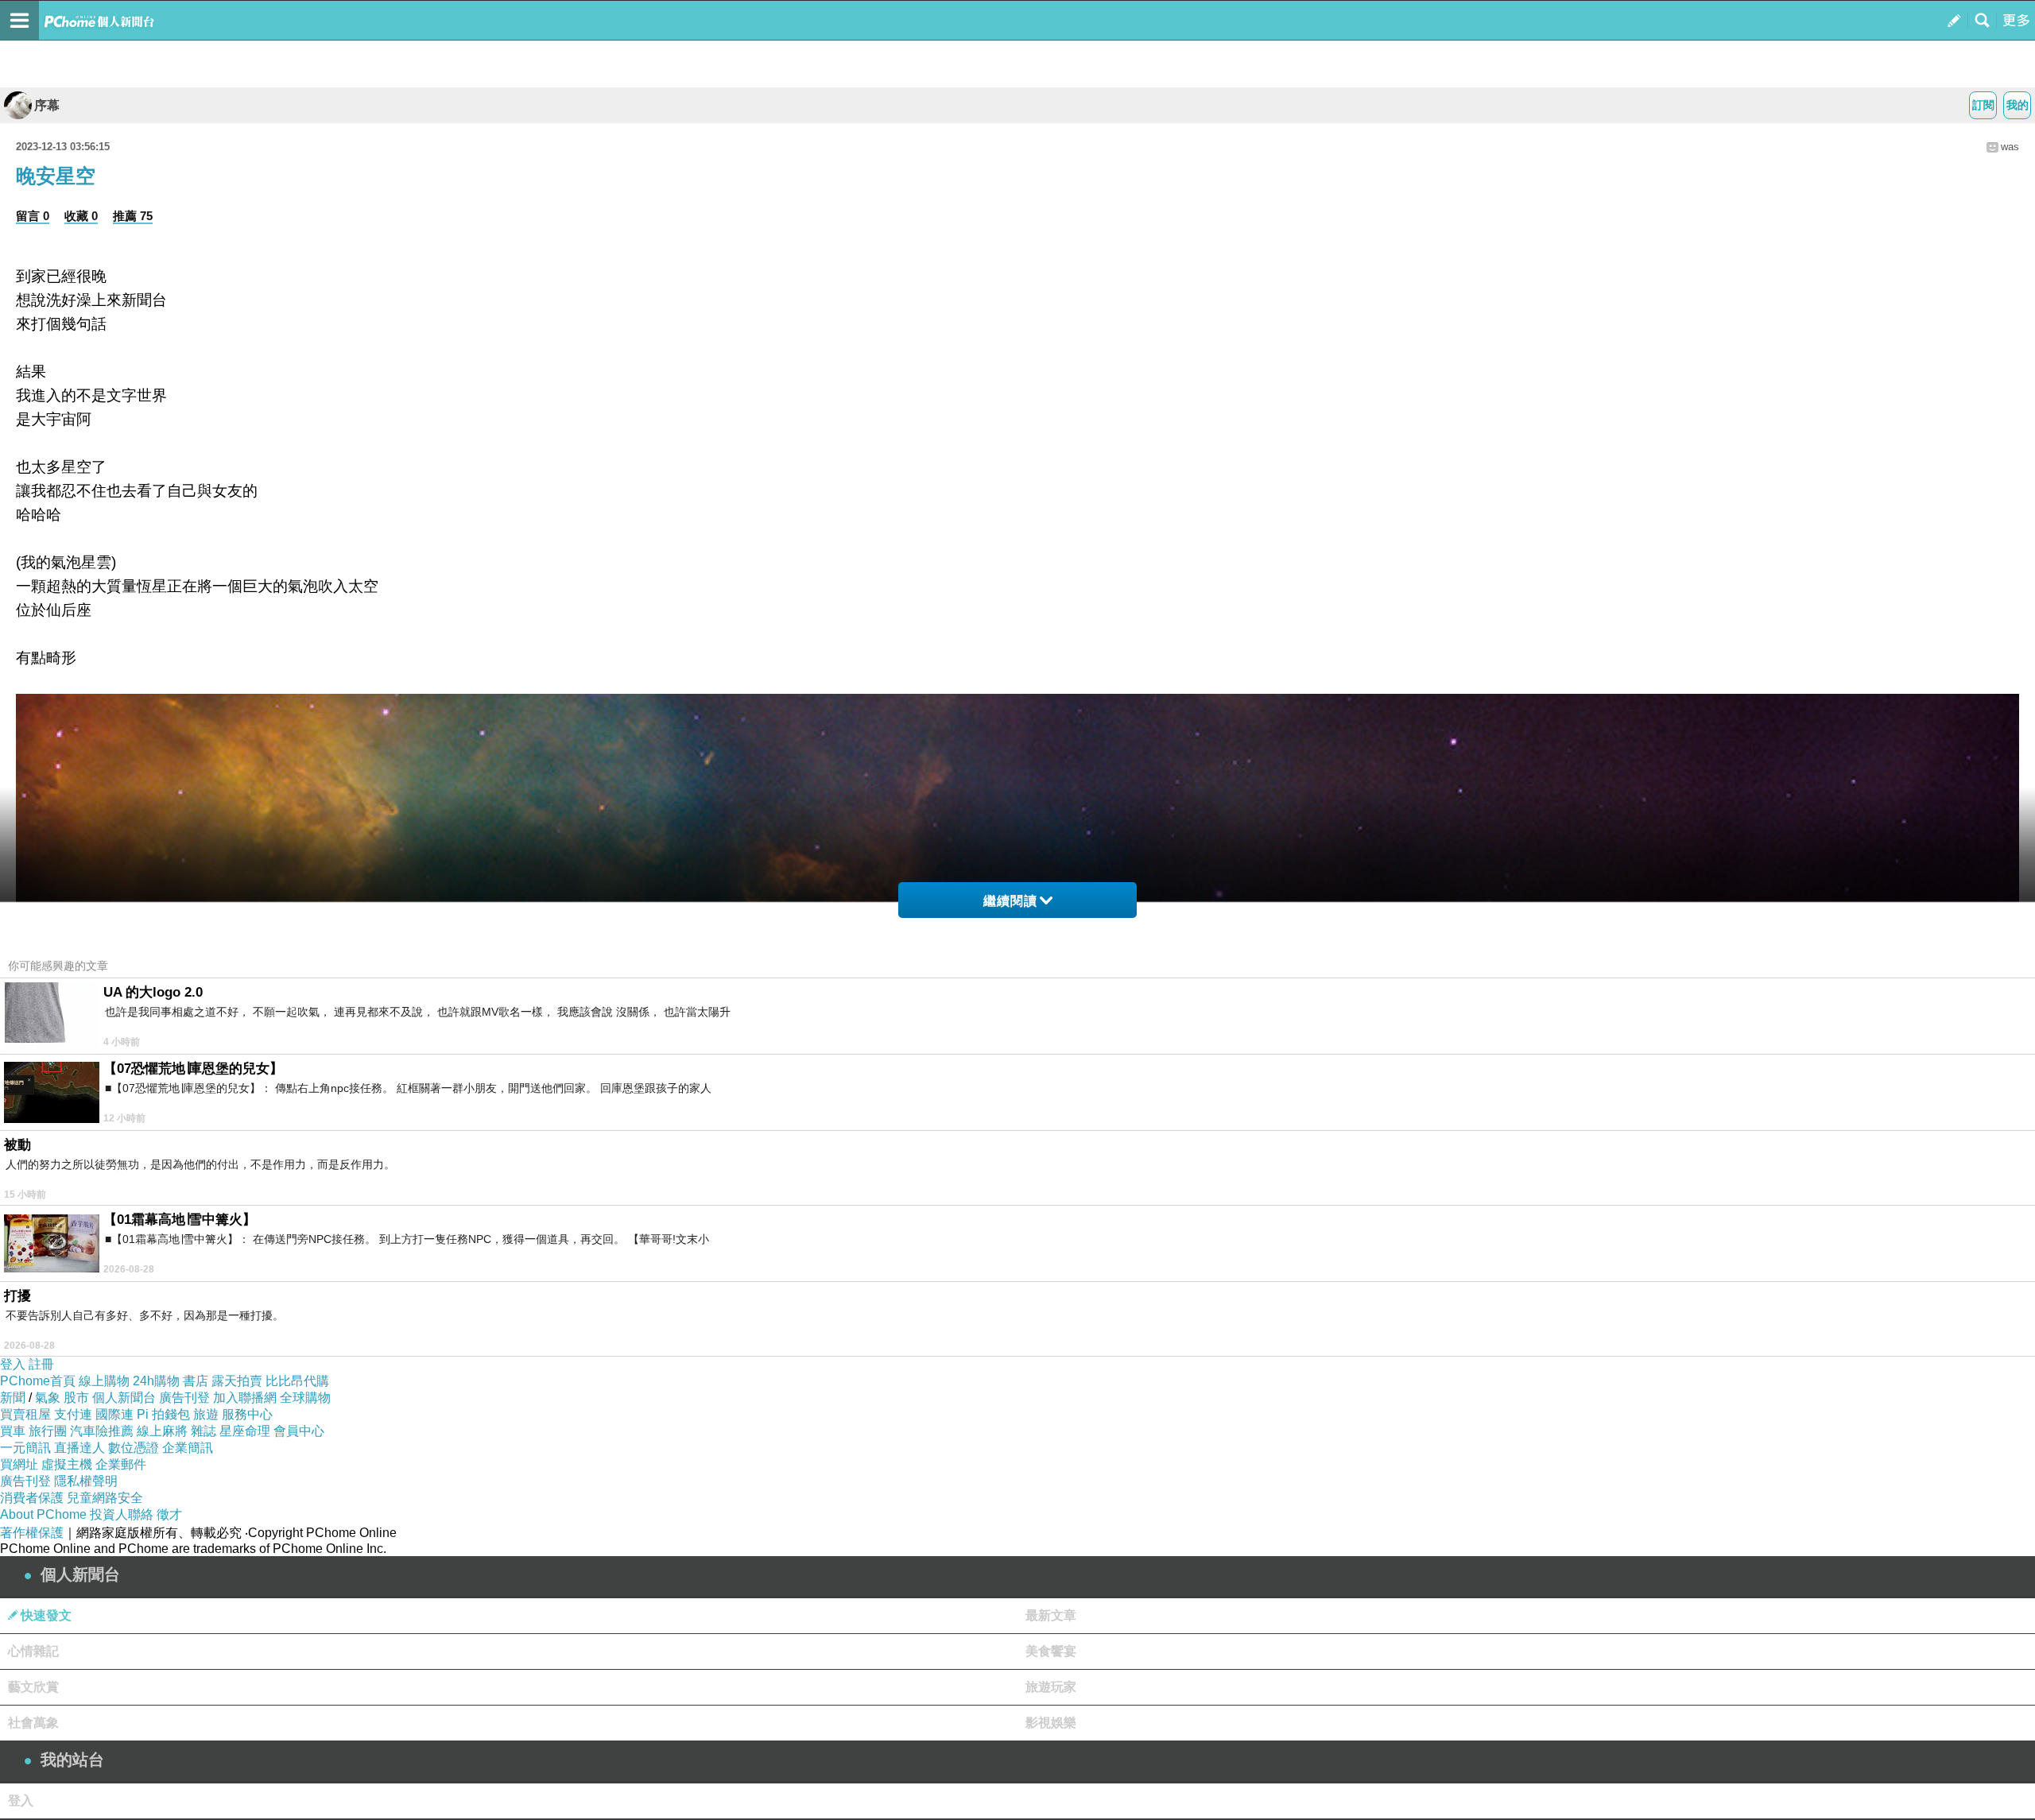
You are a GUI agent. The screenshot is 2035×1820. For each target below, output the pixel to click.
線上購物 (104, 1381)
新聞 (13, 1398)
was (2010, 147)
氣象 (48, 1398)
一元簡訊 (25, 1448)
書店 (196, 1381)
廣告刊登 (184, 1398)
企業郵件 (121, 1464)
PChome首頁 (38, 1381)
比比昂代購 (297, 1381)
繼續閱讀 (1010, 901)
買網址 (19, 1464)
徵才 (169, 1514)
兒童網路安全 (105, 1498)
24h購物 (156, 1381)
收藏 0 (81, 216)
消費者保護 (32, 1498)
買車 (13, 1431)
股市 (76, 1398)
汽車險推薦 (102, 1431)
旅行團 (48, 1431)
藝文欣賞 (33, 1687)
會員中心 (299, 1431)
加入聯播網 (245, 1398)
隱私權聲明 (86, 1481)
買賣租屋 (25, 1414)
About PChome (43, 1514)
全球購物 (305, 1398)
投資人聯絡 (122, 1514)
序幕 (47, 105)
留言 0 (33, 216)
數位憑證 (134, 1448)
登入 (13, 1364)
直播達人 (79, 1448)
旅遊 (206, 1414)
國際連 (114, 1414)
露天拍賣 (237, 1381)
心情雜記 (33, 1651)
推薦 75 (133, 216)
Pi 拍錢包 (163, 1414)
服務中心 (247, 1414)
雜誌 (203, 1431)
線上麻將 (162, 1431)
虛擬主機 (67, 1464)
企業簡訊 (188, 1448)
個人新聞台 (124, 1398)
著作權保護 (32, 1533)
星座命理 (245, 1431)
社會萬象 (33, 1723)
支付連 (73, 1414)
